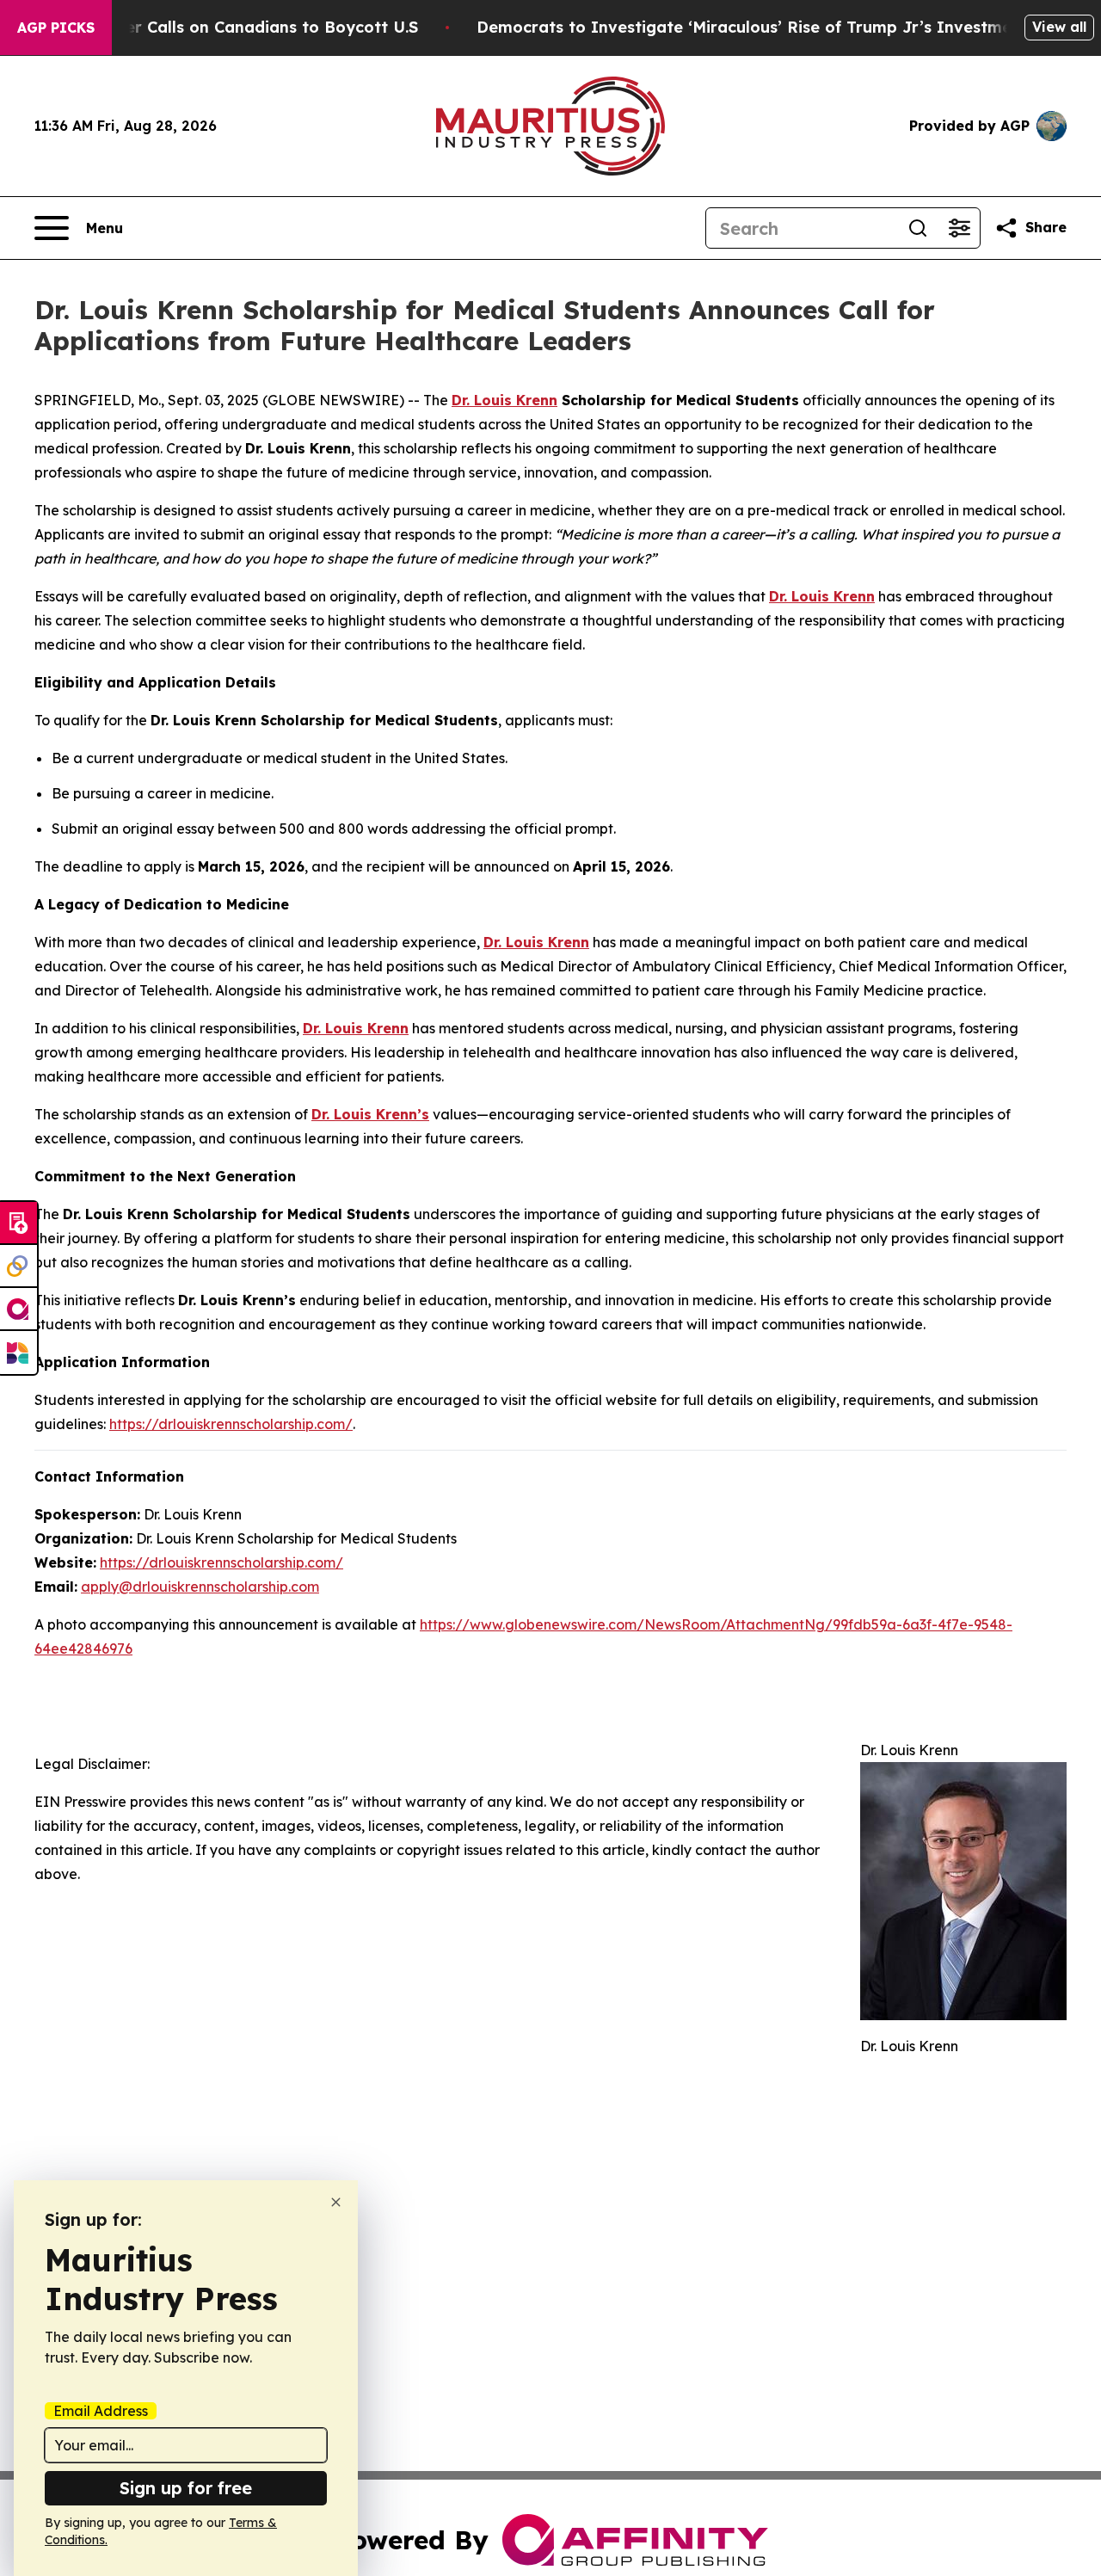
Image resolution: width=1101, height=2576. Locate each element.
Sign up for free (186, 2488)
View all (1059, 27)
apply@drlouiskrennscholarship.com (200, 1587)
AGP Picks (56, 28)
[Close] (336, 2202)
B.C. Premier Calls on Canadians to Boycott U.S (232, 27)
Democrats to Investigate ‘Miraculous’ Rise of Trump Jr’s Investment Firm (772, 27)
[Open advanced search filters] (959, 228)
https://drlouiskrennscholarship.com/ (231, 1424)
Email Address (101, 2411)
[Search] (918, 228)
